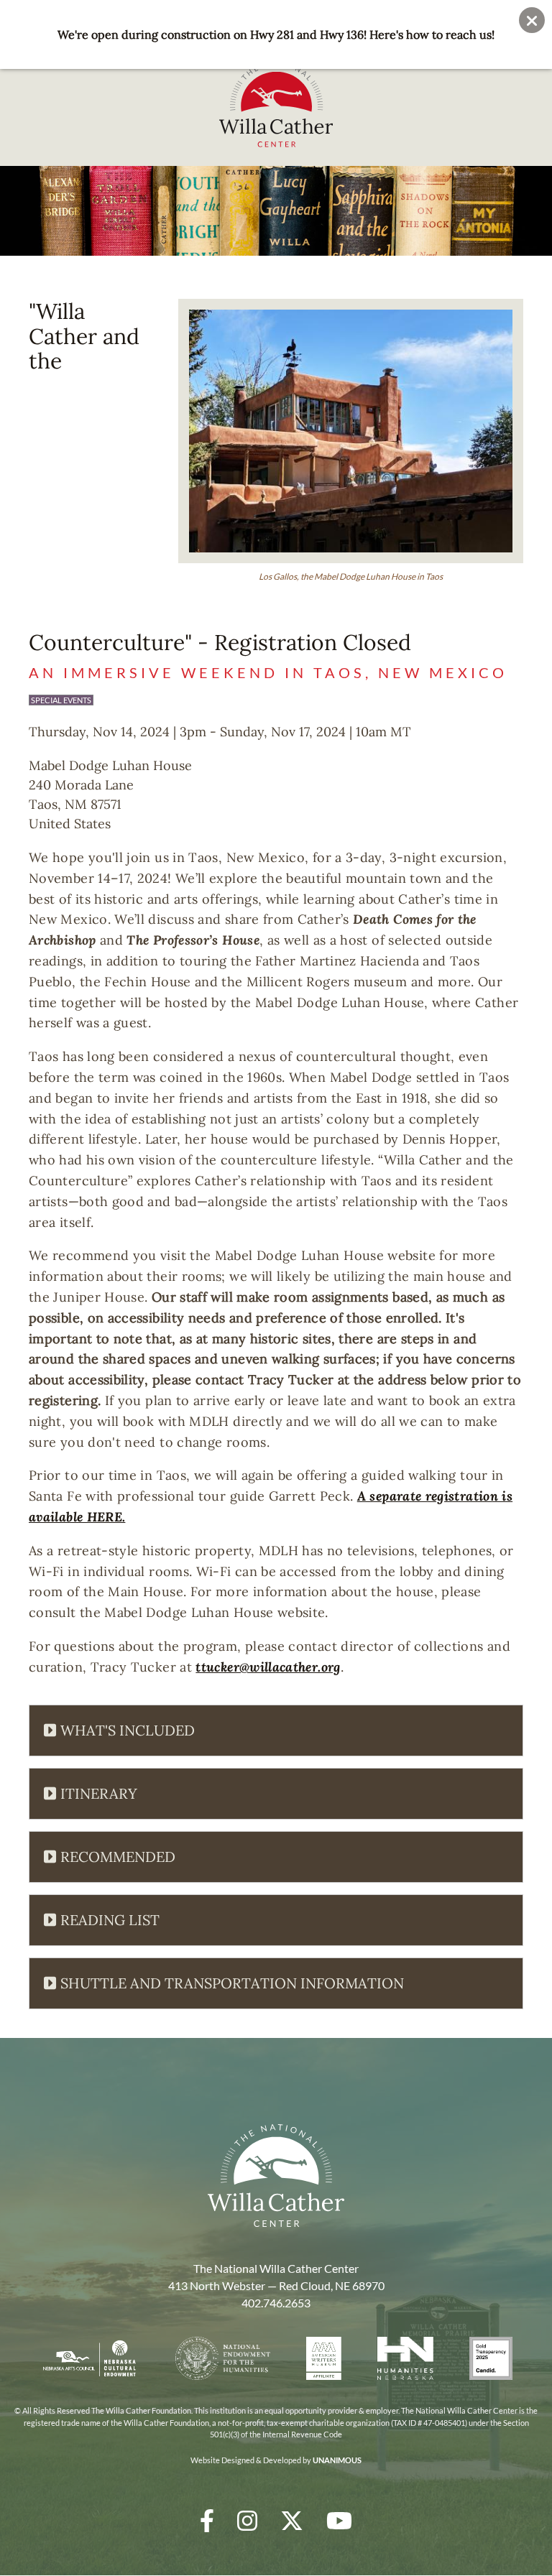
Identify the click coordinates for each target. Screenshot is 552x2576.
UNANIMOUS (337, 2460)
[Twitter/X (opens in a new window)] (292, 2520)
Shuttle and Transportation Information (232, 1983)
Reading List (110, 1920)
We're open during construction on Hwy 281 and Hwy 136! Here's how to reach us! (276, 34)
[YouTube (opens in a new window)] (339, 2520)
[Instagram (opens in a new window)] (247, 2520)
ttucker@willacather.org (268, 1667)
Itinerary (99, 1793)
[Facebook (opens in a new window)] (207, 2520)
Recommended (118, 1857)
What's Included (128, 1730)
